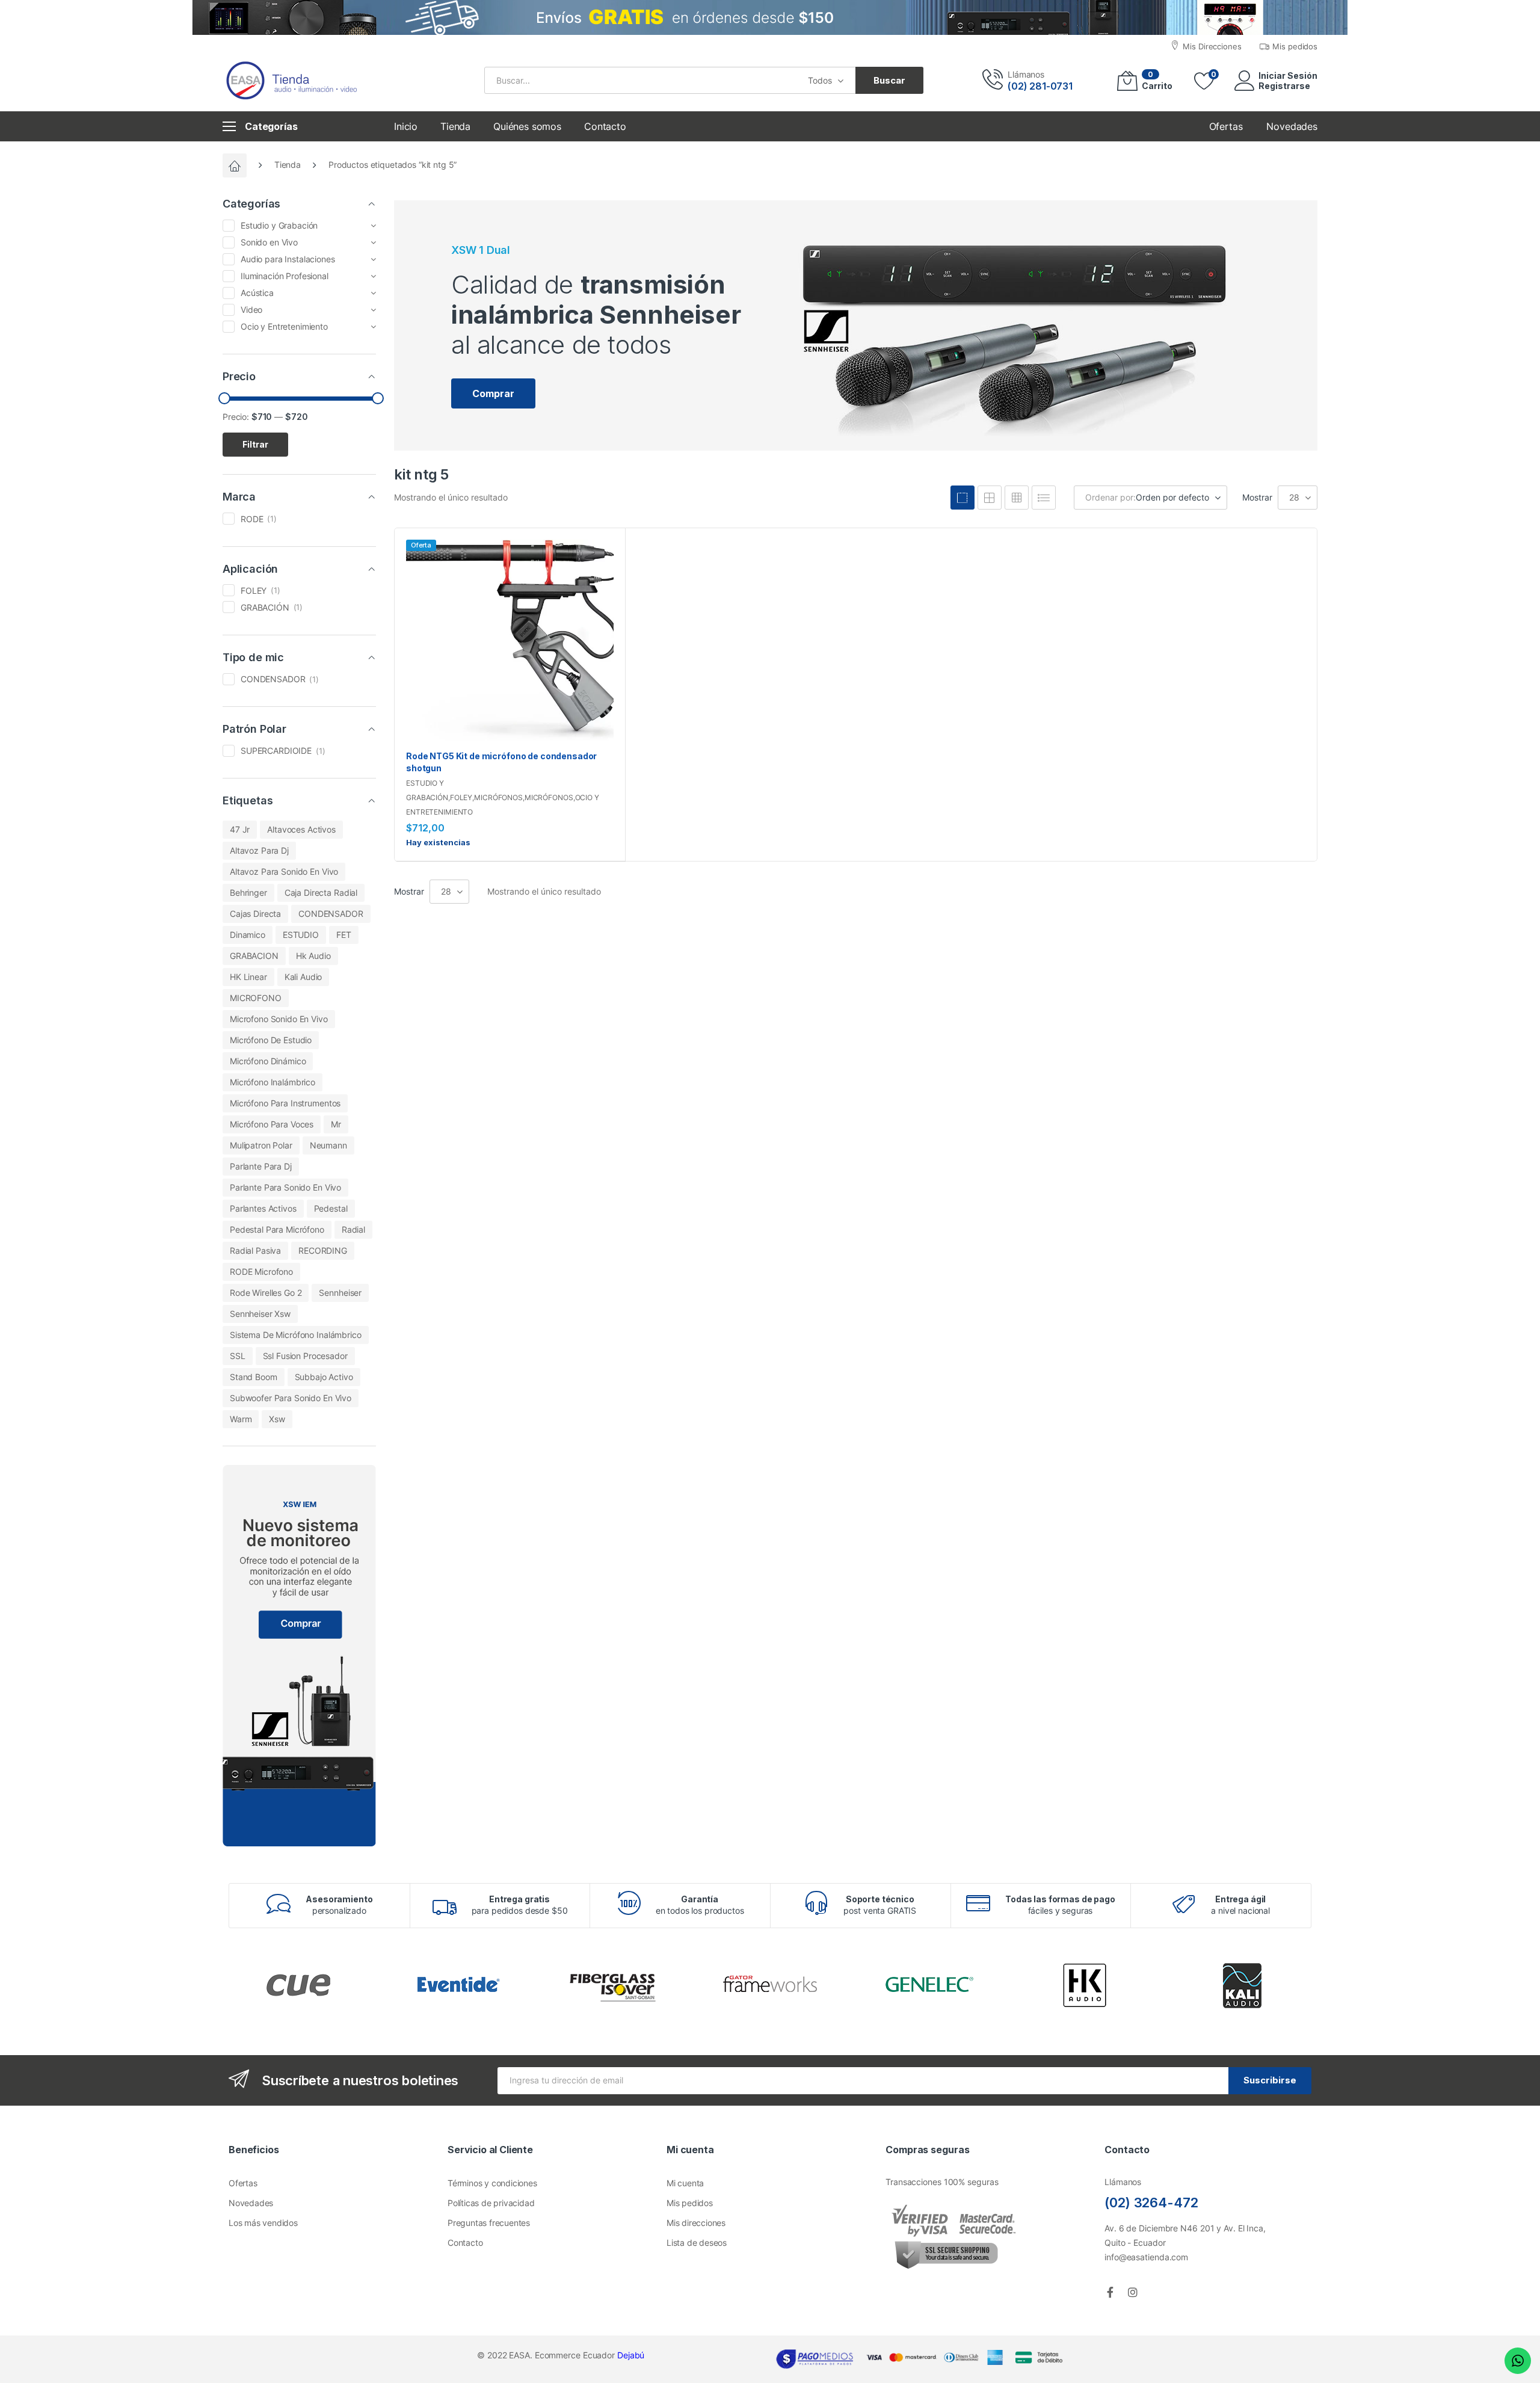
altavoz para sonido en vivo (284, 871)
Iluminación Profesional (285, 276)
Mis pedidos (690, 2203)
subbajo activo (324, 1377)
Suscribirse (1270, 2080)
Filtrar (255, 444)
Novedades (251, 2203)
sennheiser (340, 1293)
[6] (1017, 498)
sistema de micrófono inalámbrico (296, 1335)
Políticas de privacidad (491, 2203)
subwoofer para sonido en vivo (291, 1398)
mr (336, 1124)
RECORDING (323, 1250)
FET (344, 935)
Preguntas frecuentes (489, 2223)
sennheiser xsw (260, 1314)
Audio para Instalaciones (288, 259)
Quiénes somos (527, 126)
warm (241, 1419)
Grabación (265, 607)
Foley (461, 797)
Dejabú (631, 2355)
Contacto (605, 126)
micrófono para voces (272, 1124)
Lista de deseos (697, 2243)
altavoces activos (301, 829)
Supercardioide (276, 751)
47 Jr (240, 829)
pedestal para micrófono (277, 1229)
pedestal (331, 1208)
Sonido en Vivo (269, 242)
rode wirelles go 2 (266, 1293)
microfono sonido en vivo (279, 1019)
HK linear (248, 977)
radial (353, 1229)
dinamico (248, 935)
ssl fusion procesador (305, 1356)
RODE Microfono (261, 1272)
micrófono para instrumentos (285, 1103)
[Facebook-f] (1110, 2292)
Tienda (455, 126)
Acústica (257, 293)
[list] (1044, 498)
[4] (962, 498)
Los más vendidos (263, 2223)
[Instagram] (1133, 2292)
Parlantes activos (263, 1208)
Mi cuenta (685, 2183)
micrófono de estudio (271, 1040)
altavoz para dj (259, 850)
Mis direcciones (696, 2223)
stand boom (254, 1377)
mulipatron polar (261, 1145)
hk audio (313, 956)
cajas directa (255, 914)
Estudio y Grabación (279, 225)
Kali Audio (303, 977)
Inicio (406, 126)
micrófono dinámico (268, 1061)
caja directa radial (321, 892)
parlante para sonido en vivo (285, 1187)
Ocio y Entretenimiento (284, 326)
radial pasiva (255, 1250)
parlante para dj (261, 1166)
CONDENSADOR (331, 914)
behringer (248, 892)
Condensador (273, 679)
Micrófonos (498, 797)
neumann (328, 1145)
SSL (238, 1356)
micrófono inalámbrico (273, 1082)
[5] (990, 498)
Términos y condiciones (492, 2183)
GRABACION (254, 956)
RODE (252, 519)
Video (251, 310)
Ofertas (243, 2183)
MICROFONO (256, 998)
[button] (493, 393)
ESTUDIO (301, 935)
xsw (277, 1419)
